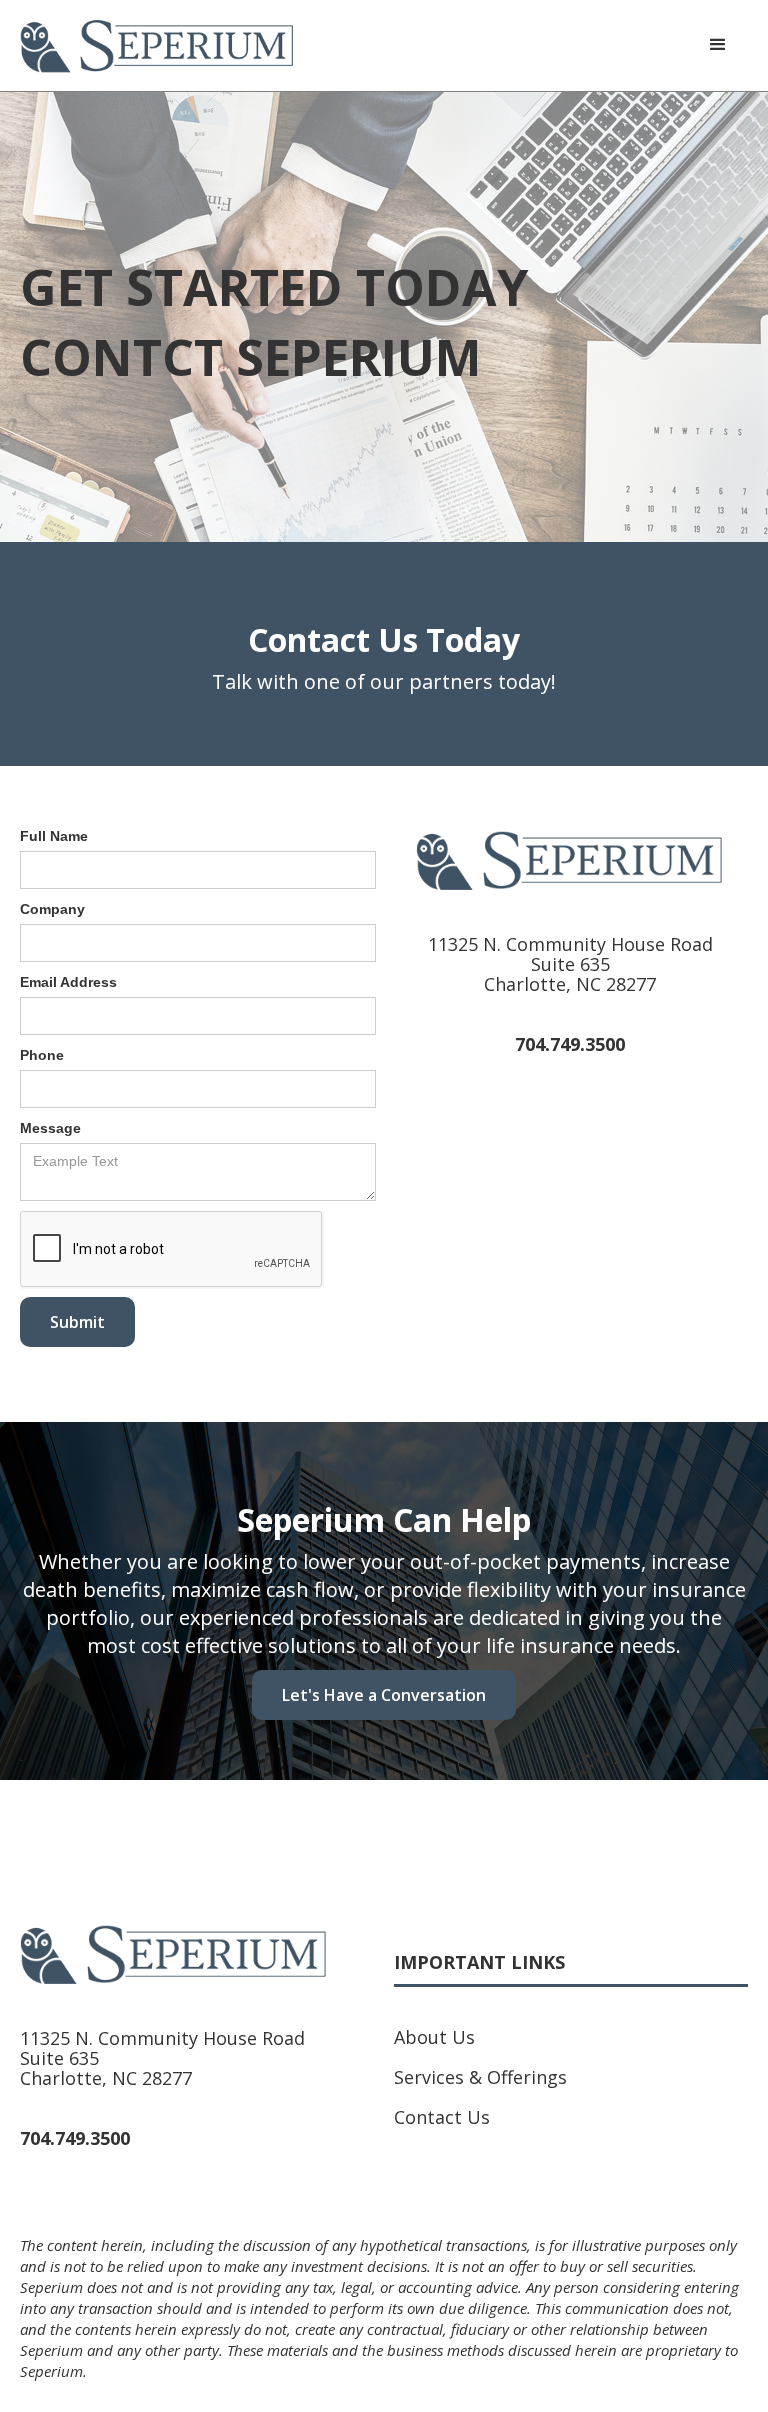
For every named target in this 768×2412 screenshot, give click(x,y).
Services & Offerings (480, 2077)
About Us (434, 2037)
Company (52, 909)
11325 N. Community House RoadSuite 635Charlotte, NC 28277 (570, 964)
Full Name (54, 836)
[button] (718, 45)
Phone (42, 1055)
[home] (157, 45)
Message (50, 1128)
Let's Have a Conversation (384, 1695)
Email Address (68, 982)
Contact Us (442, 2117)
